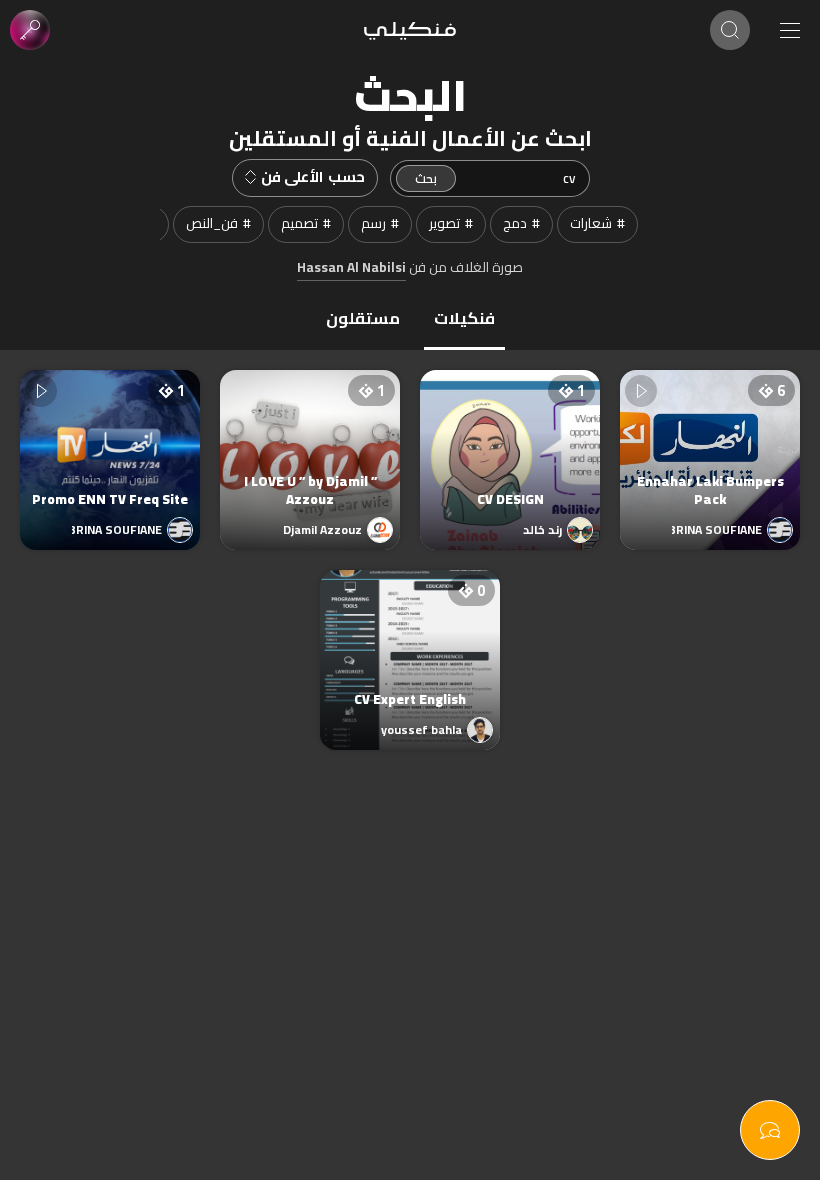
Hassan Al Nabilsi (351, 268)
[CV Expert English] (410, 640)
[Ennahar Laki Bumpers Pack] (710, 440)
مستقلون (363, 318)
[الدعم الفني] (770, 1130)
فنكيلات (464, 318)
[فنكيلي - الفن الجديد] (410, 30)
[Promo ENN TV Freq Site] (110, 440)
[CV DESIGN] (510, 440)
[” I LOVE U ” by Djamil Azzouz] (310, 440)
